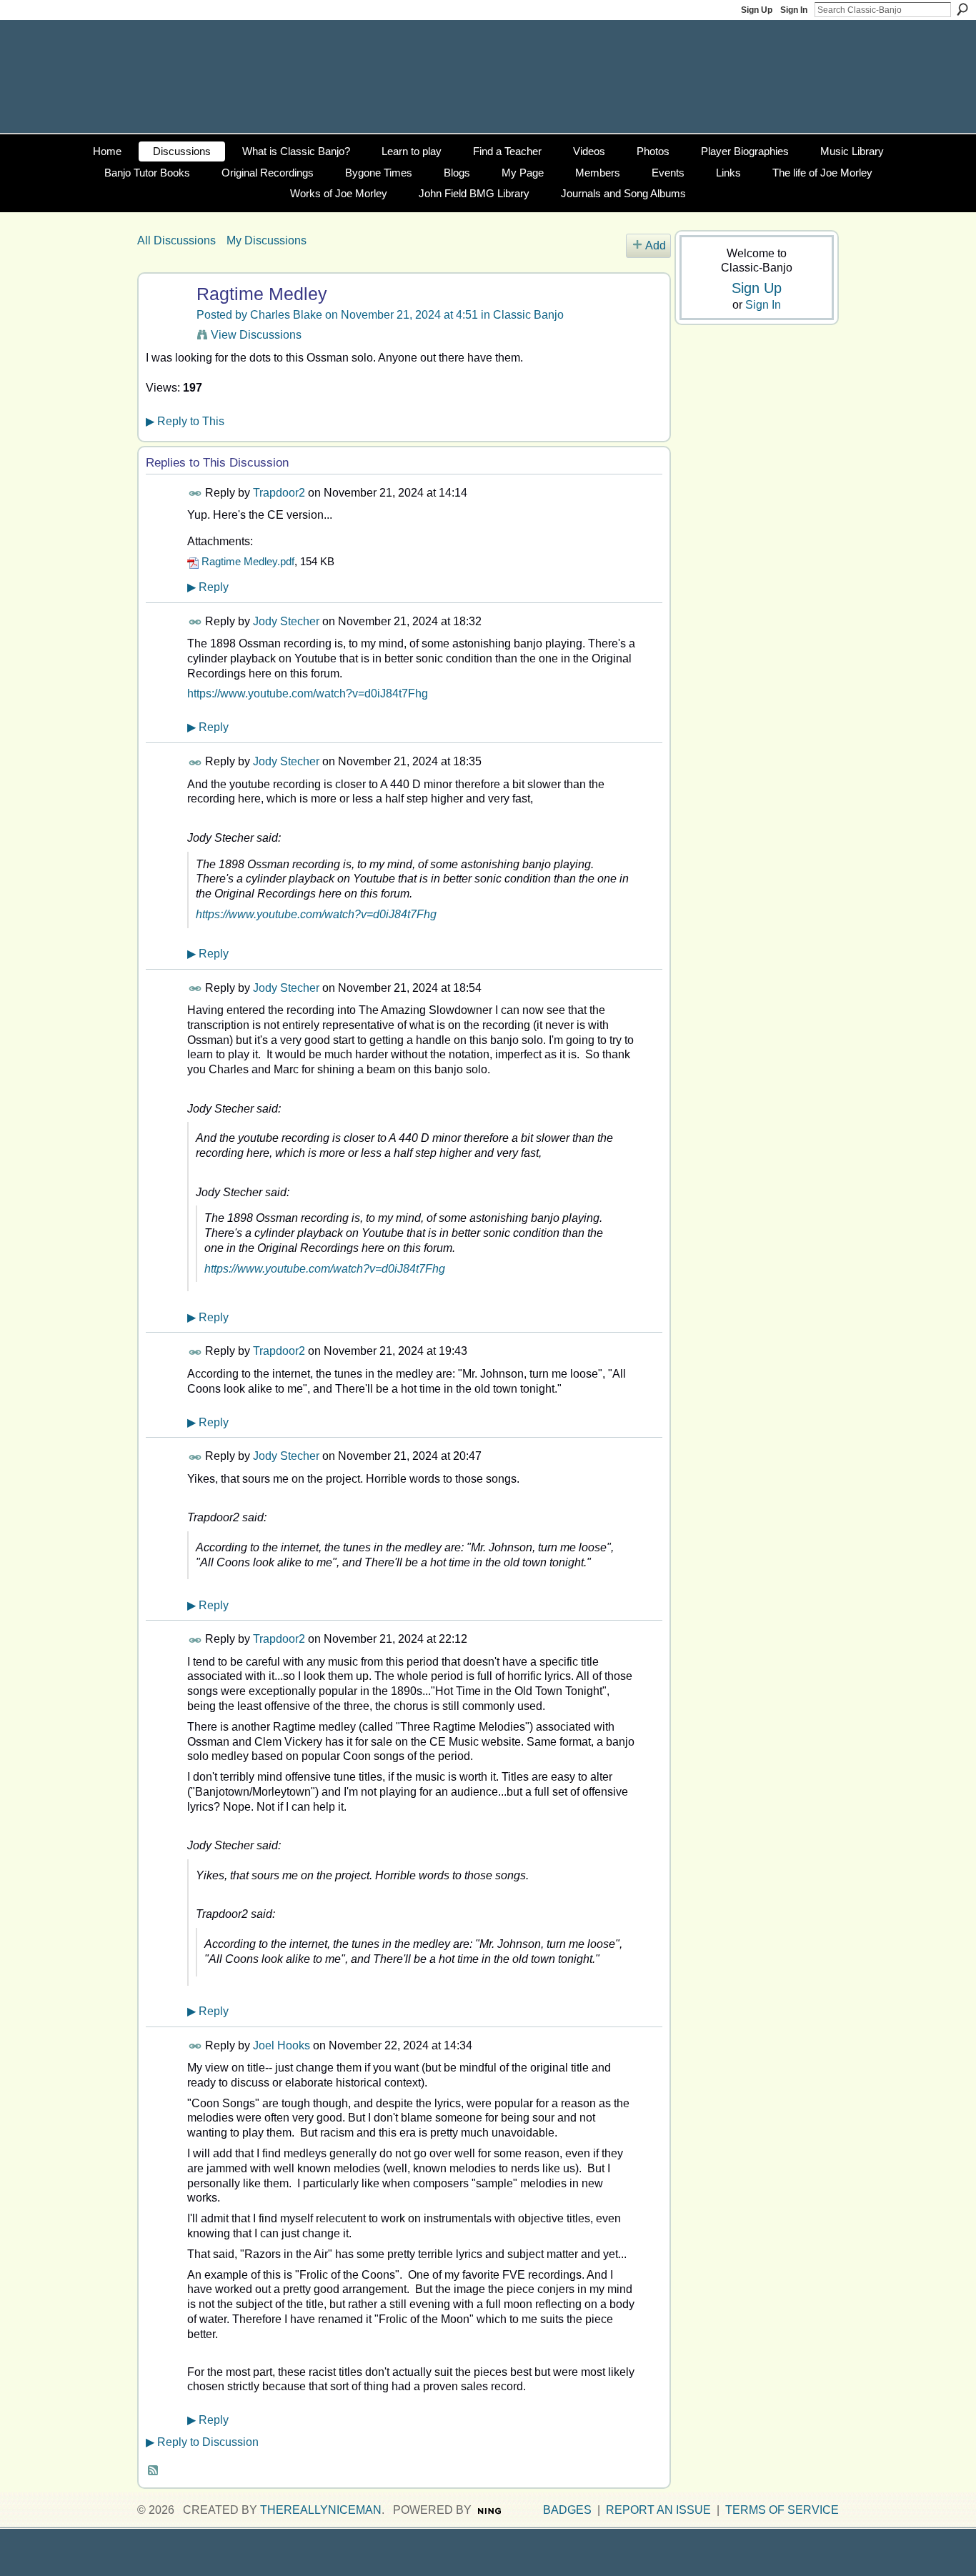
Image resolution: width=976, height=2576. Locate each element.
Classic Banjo (528, 315)
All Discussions (176, 240)
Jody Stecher (286, 621)
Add (656, 245)
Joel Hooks (282, 2045)
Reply (208, 587)
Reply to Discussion (202, 2442)
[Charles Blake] (165, 322)
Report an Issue (658, 2510)
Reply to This (185, 421)
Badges (567, 2510)
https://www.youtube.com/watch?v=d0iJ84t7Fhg (308, 693)
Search (962, 9)
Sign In (794, 10)
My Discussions (267, 240)
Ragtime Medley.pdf (248, 561)
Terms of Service (782, 2510)
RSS (154, 2471)
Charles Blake (286, 315)
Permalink (195, 493)
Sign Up (757, 10)
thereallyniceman (321, 2510)
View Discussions (256, 335)
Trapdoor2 (279, 493)
